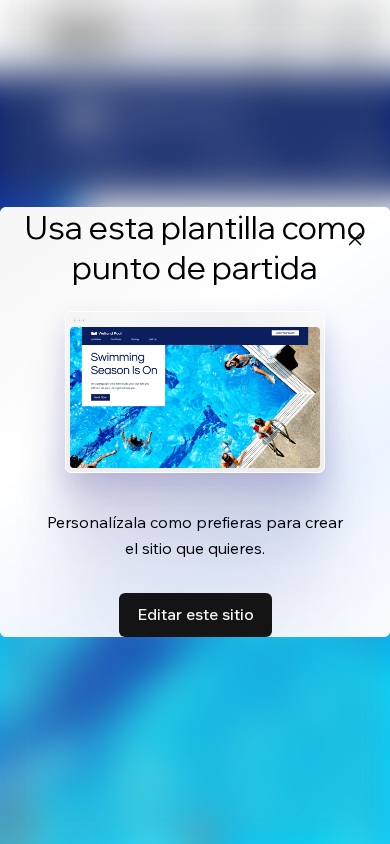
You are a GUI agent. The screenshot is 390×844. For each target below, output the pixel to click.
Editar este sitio (195, 614)
